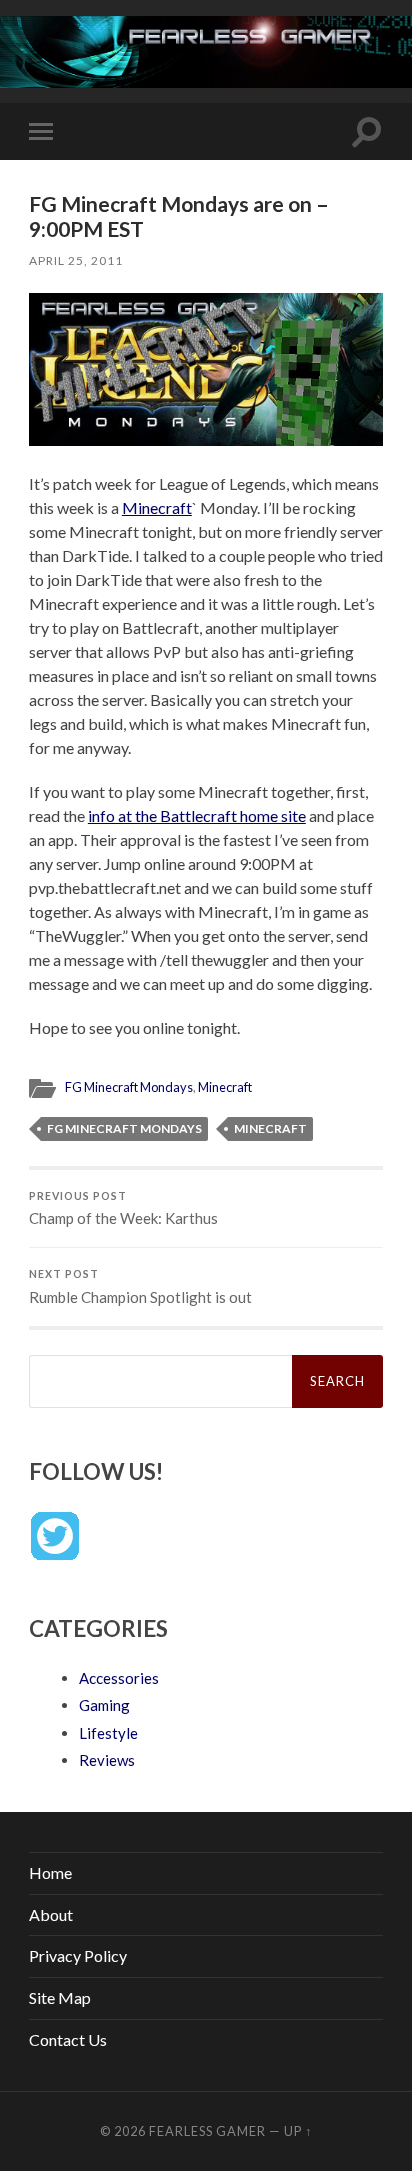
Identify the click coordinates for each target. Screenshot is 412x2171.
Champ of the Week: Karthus (123, 1209)
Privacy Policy (78, 1955)
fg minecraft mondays (124, 1128)
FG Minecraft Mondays (129, 1087)
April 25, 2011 (76, 260)
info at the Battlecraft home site (197, 815)
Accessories (119, 1678)
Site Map (60, 1997)
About (51, 1914)
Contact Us (68, 2039)
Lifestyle (108, 1733)
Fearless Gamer (207, 2131)
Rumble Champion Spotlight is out (140, 1287)
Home (50, 1872)
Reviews (107, 1760)
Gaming (104, 1705)
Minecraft (157, 507)
